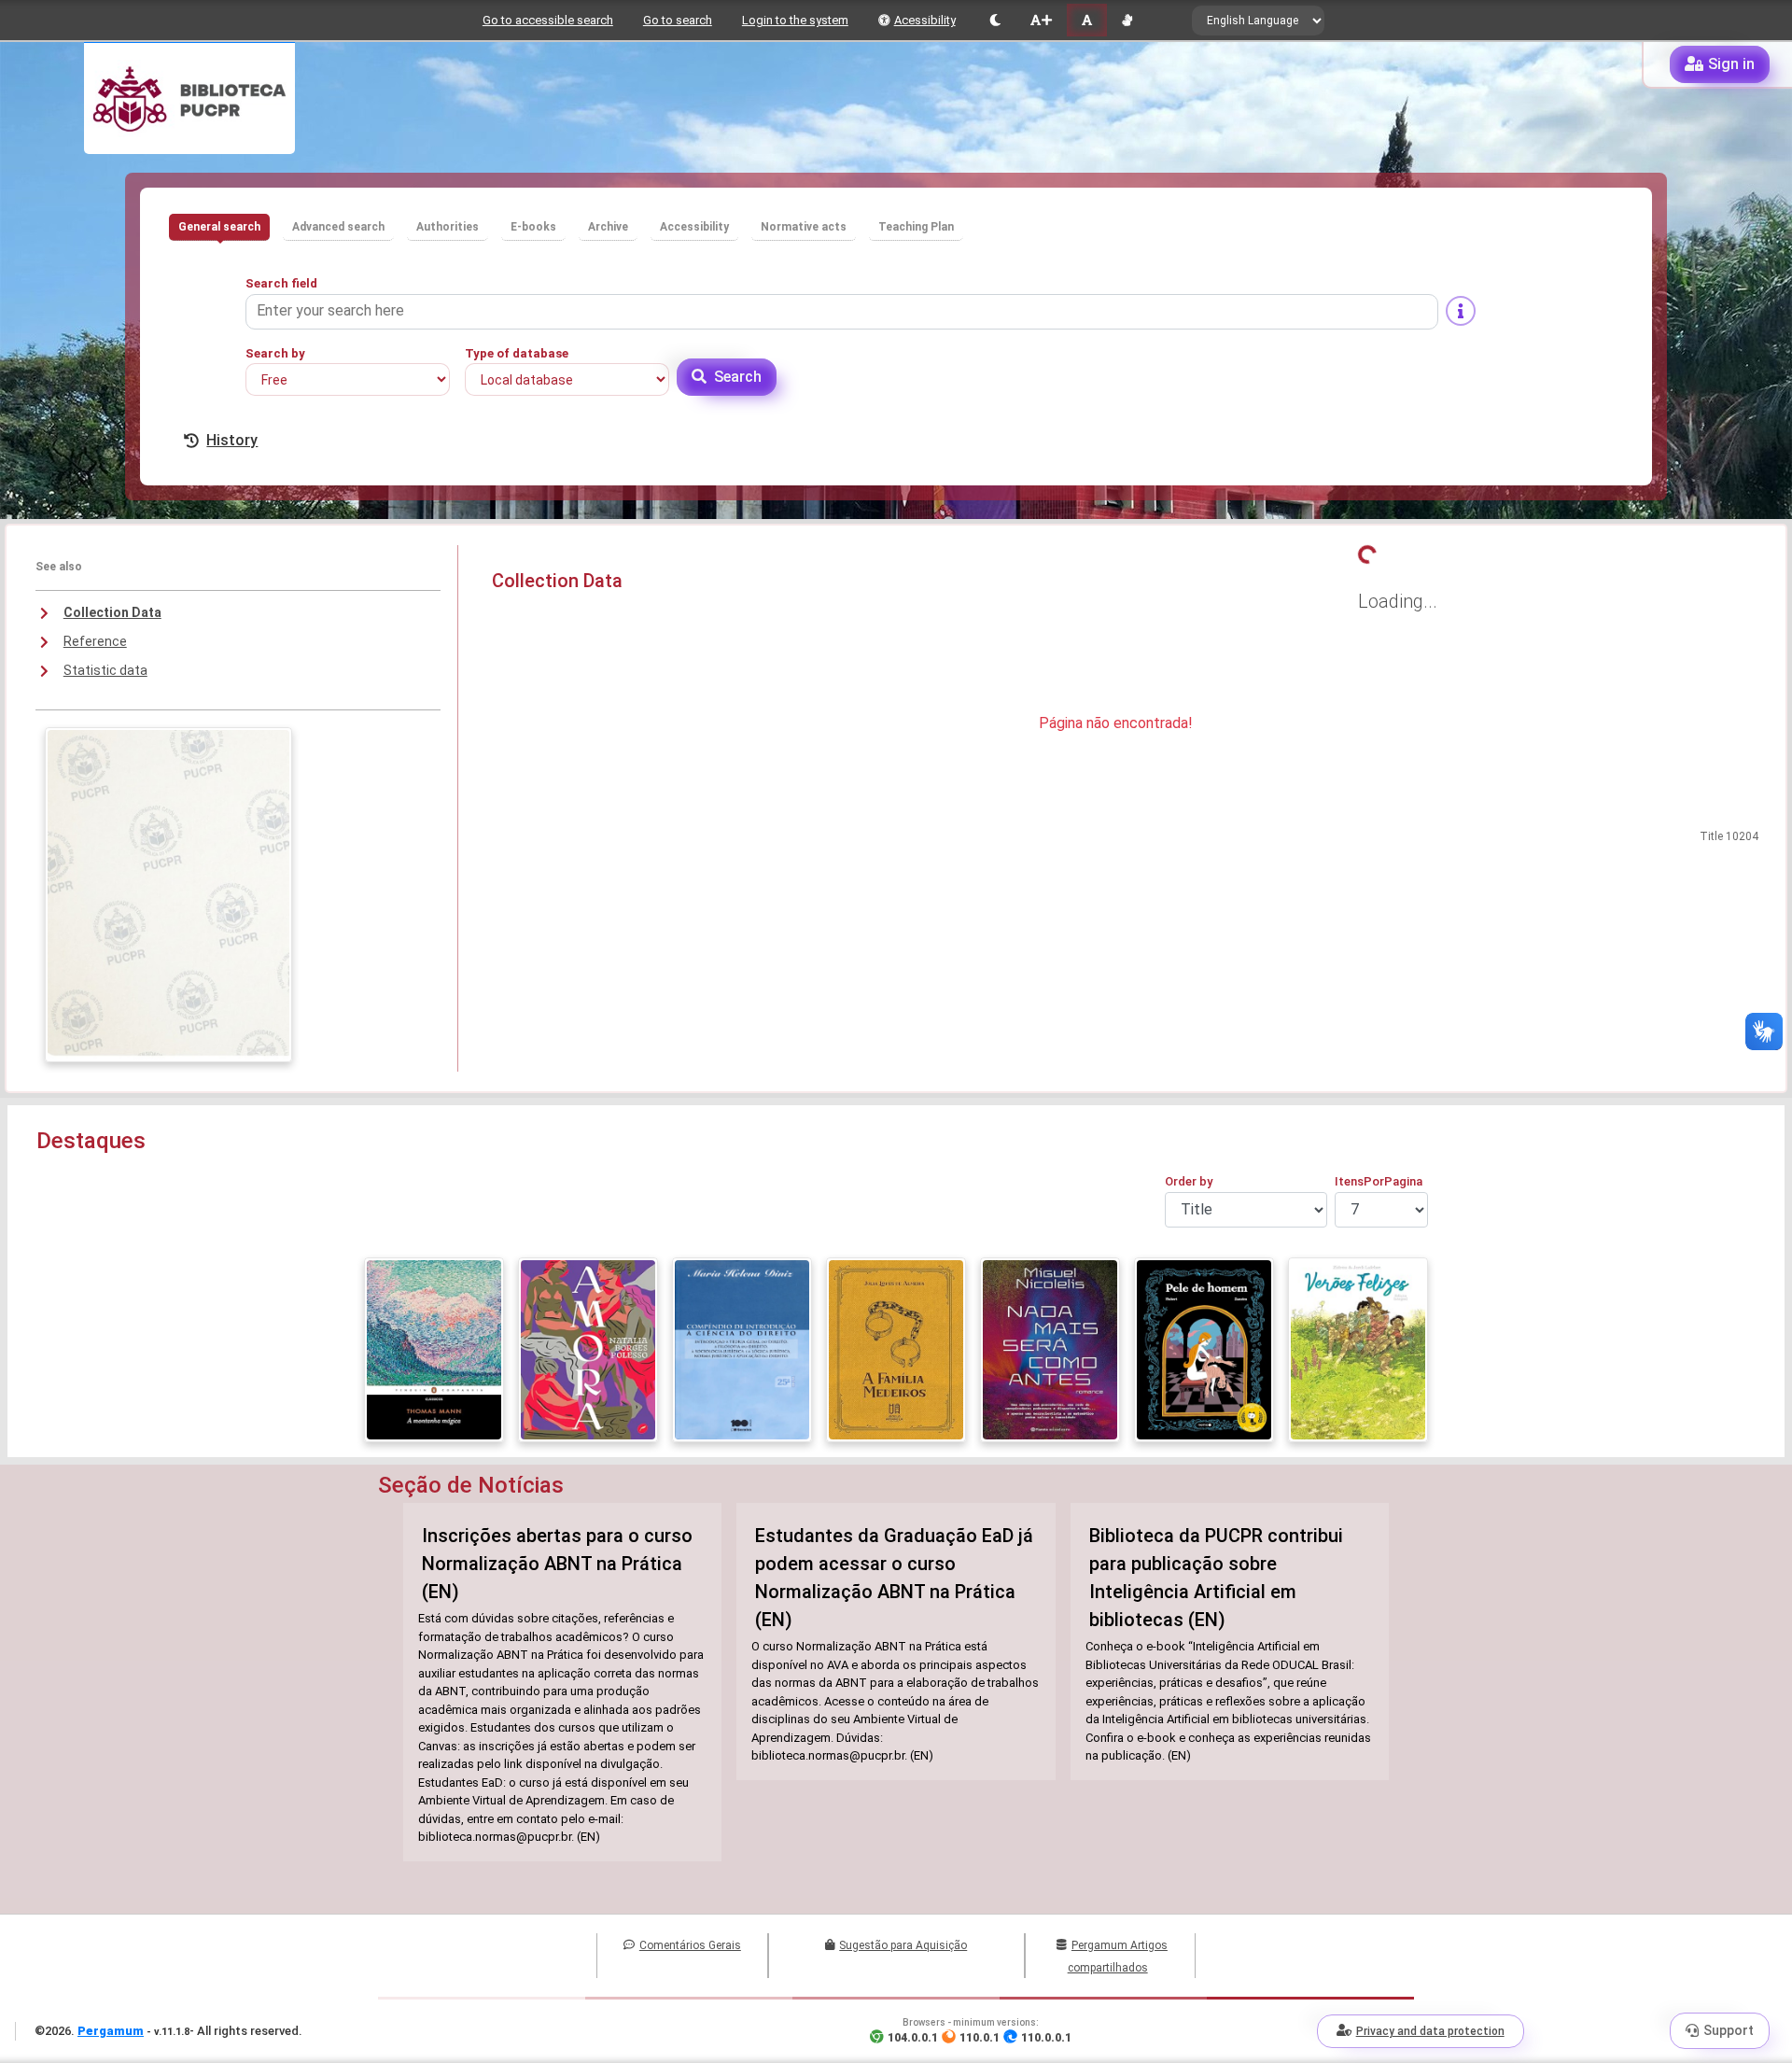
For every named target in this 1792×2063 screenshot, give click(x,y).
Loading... (1398, 601)
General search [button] (219, 227)
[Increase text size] (1041, 20)
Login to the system (795, 20)
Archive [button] (608, 227)
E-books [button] (533, 227)
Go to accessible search (548, 20)
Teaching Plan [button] (916, 227)
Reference (95, 641)
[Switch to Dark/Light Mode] (995, 20)
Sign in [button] (1731, 64)
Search (738, 377)
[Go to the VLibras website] (1127, 20)
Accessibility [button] (694, 227)
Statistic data (105, 670)
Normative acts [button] (804, 227)
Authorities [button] (448, 227)
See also (59, 567)
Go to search (678, 20)
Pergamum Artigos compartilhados (1118, 1957)
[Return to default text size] (1087, 20)
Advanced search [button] (338, 227)
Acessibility (925, 20)
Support (1729, 2030)
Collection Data (112, 612)
